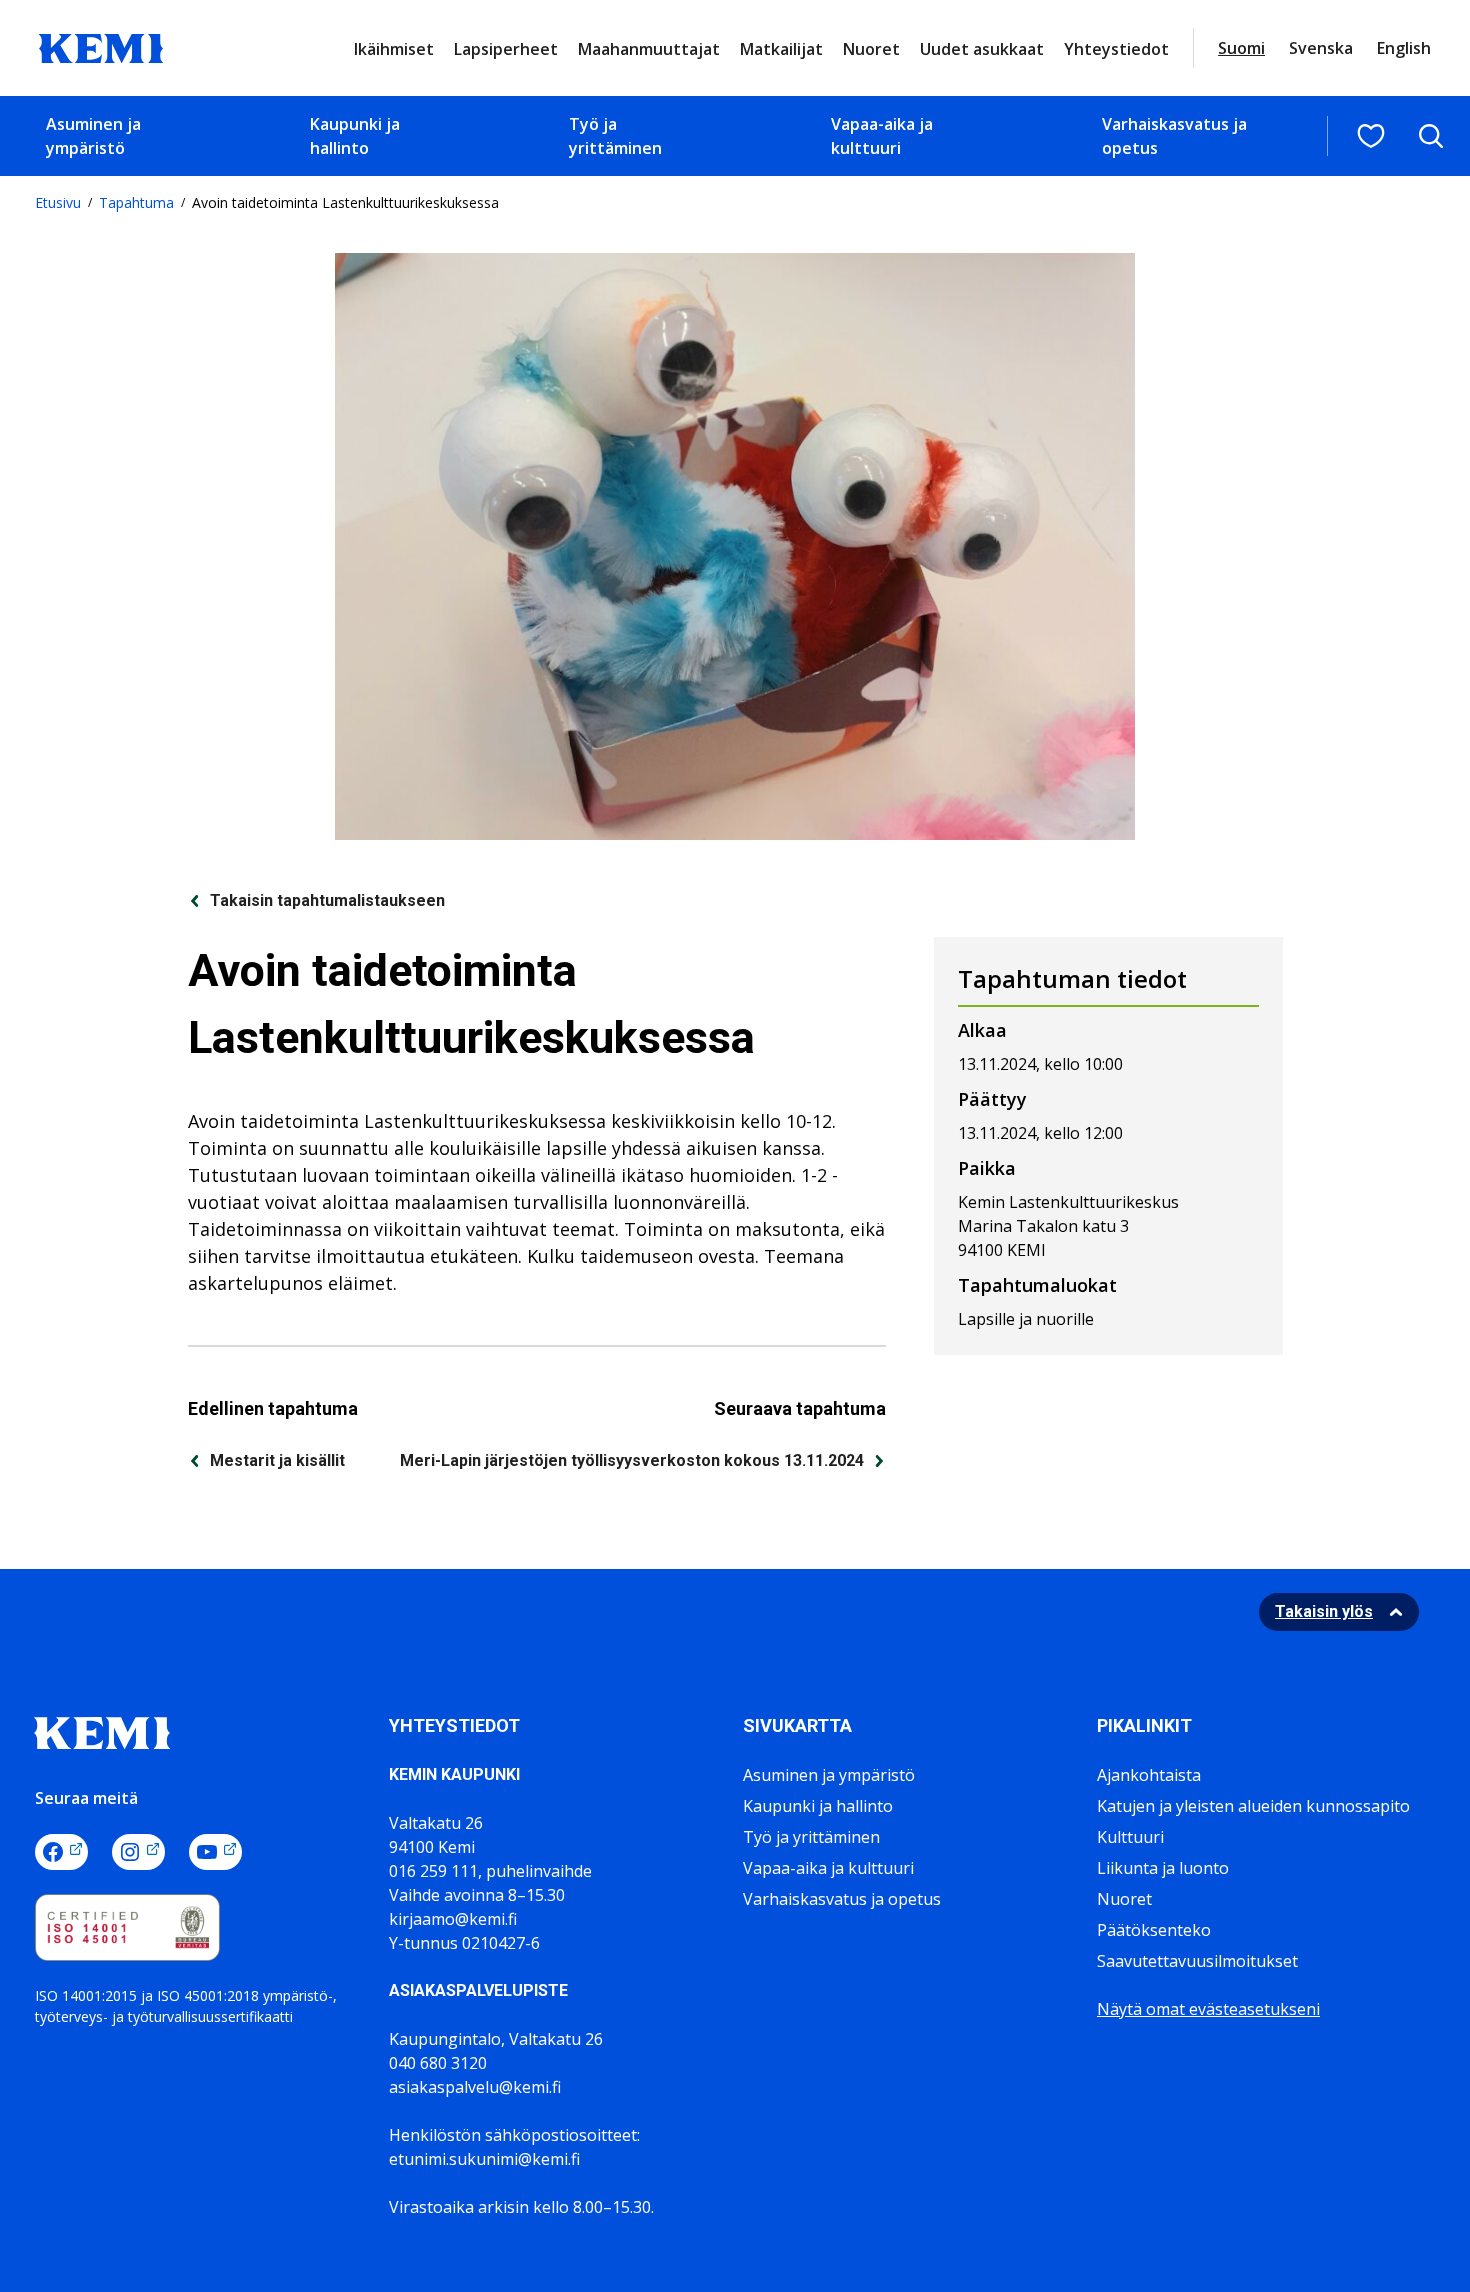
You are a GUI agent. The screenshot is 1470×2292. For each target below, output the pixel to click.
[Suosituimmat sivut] (1371, 136)
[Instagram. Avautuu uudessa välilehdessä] (138, 1852)
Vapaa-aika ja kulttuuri (882, 136)
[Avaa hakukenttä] (1431, 136)
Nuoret (871, 49)
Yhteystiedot (1116, 49)
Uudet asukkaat (982, 49)
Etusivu (58, 202)
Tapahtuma (136, 202)
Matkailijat (781, 49)
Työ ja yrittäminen (615, 136)
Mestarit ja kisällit (277, 1460)
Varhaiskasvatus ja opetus (1174, 136)
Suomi (1241, 48)
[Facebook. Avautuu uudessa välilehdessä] (61, 1852)
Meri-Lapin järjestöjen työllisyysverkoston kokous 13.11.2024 (632, 1460)
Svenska (1321, 48)
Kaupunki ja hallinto (355, 136)
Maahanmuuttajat (649, 49)
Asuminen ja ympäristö (93, 136)
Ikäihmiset (394, 49)
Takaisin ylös (1324, 1611)
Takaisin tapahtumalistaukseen (327, 900)
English (1404, 48)
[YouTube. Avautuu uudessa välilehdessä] (215, 1852)
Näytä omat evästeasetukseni (1208, 2009)
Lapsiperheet (506, 49)
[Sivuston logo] (101, 46)
